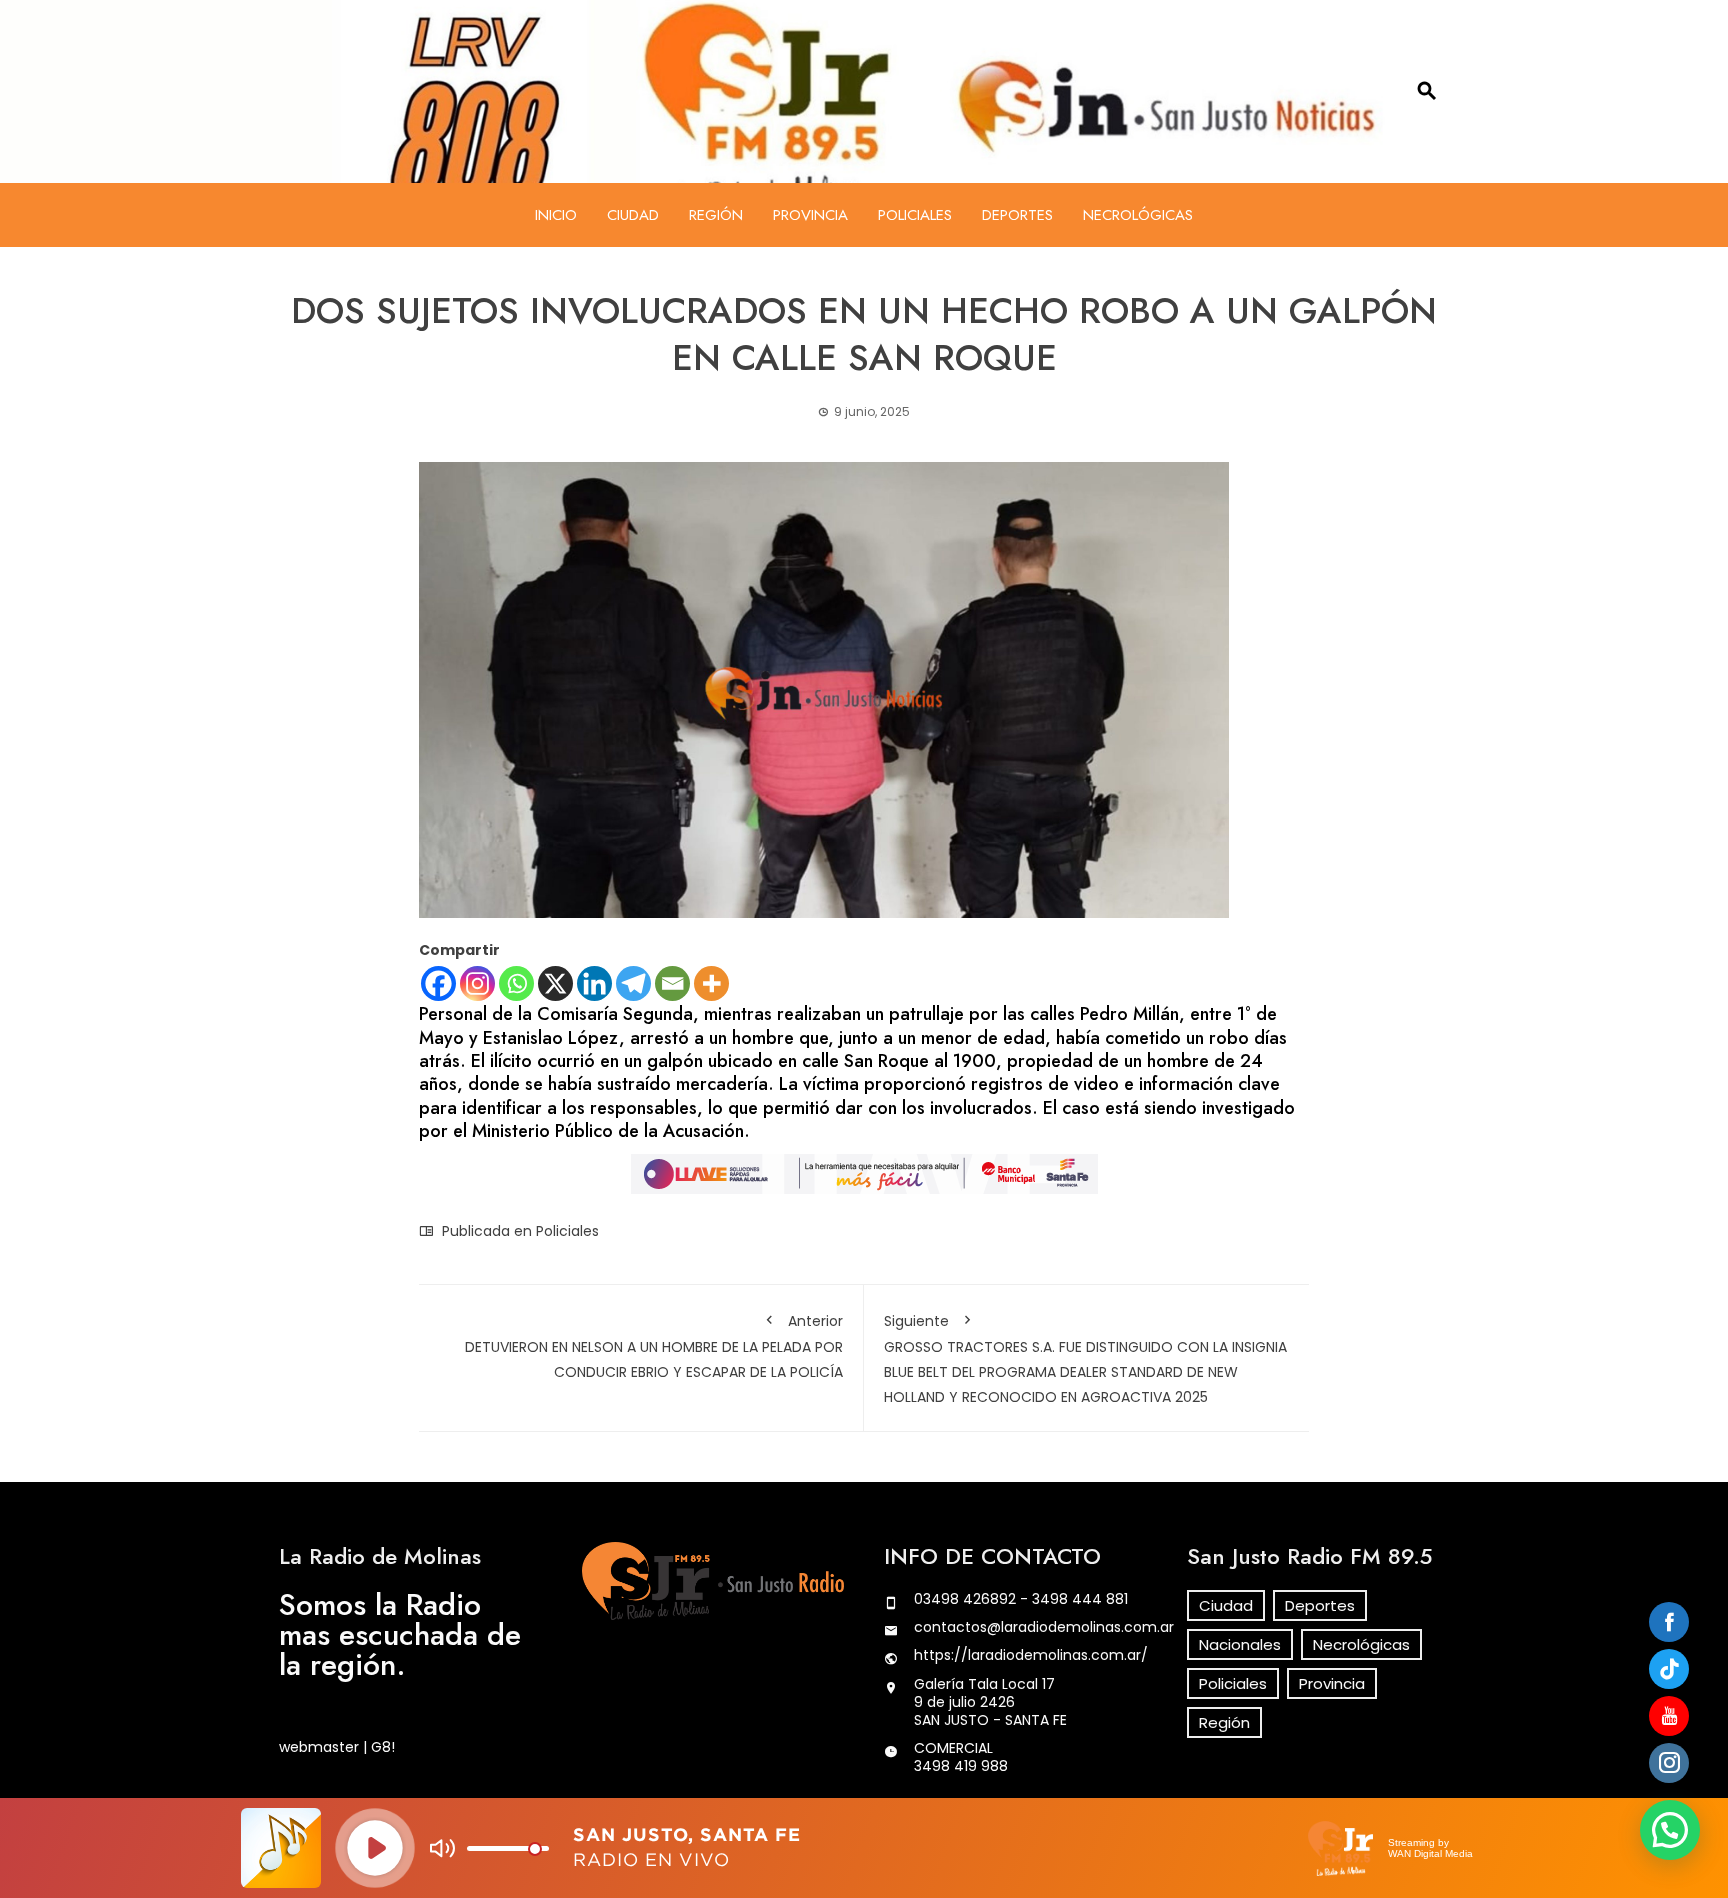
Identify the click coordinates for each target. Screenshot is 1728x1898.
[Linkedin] (594, 983)
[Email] (672, 983)
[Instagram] (477, 983)
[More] (711, 983)
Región (716, 215)
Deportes (1017, 215)
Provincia (810, 215)
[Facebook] (438, 983)
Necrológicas (1138, 215)
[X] (555, 983)
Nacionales (1240, 1644)
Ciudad (633, 215)
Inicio (556, 215)
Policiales (915, 215)
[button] (1670, 1830)
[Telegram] (633, 983)
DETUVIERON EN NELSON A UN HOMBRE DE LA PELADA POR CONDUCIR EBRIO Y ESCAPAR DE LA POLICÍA (654, 1346)
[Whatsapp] (516, 983)
